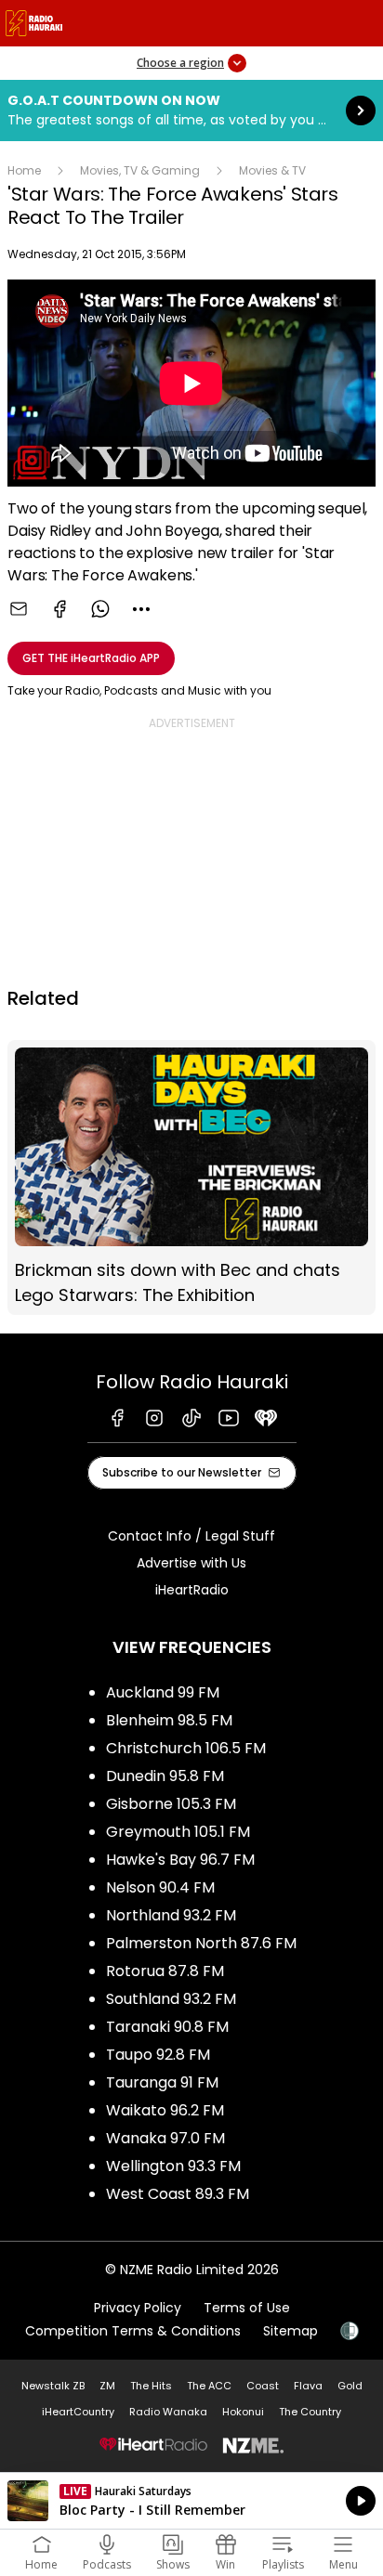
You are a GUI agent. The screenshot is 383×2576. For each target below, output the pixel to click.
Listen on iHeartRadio (191, 2501)
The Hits (151, 2386)
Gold (350, 2386)
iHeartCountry (78, 2412)
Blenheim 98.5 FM (169, 1720)
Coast (263, 2386)
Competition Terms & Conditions (133, 2331)
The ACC (209, 2386)
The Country (310, 2412)
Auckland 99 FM (163, 1692)
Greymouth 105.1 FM (178, 1832)
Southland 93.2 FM (171, 1999)
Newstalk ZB (53, 2386)
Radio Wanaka (168, 2412)
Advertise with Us (191, 1563)
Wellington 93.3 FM (173, 2166)
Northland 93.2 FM (171, 1915)
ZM (107, 2386)
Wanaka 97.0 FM (165, 2138)
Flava (308, 2386)
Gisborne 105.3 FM (171, 1804)
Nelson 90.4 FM (160, 1887)
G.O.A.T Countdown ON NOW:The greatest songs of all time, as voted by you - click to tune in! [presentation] (191, 111)
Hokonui (243, 2412)
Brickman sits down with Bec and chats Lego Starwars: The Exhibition (191, 1177)
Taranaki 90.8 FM (167, 2027)
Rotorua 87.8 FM (165, 1971)
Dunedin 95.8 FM (165, 1776)
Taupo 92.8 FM (158, 2055)
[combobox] (141, 609)
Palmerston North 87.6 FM (201, 1943)
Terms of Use (247, 2308)
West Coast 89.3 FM (178, 2194)
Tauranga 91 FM (162, 2082)
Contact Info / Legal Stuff (191, 1536)
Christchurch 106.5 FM (186, 1748)
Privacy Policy (138, 2308)
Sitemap (291, 2331)
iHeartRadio (192, 1590)
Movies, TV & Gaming (140, 170)
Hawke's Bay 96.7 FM (180, 1860)
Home (24, 170)
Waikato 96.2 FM (165, 2110)
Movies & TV (272, 170)
